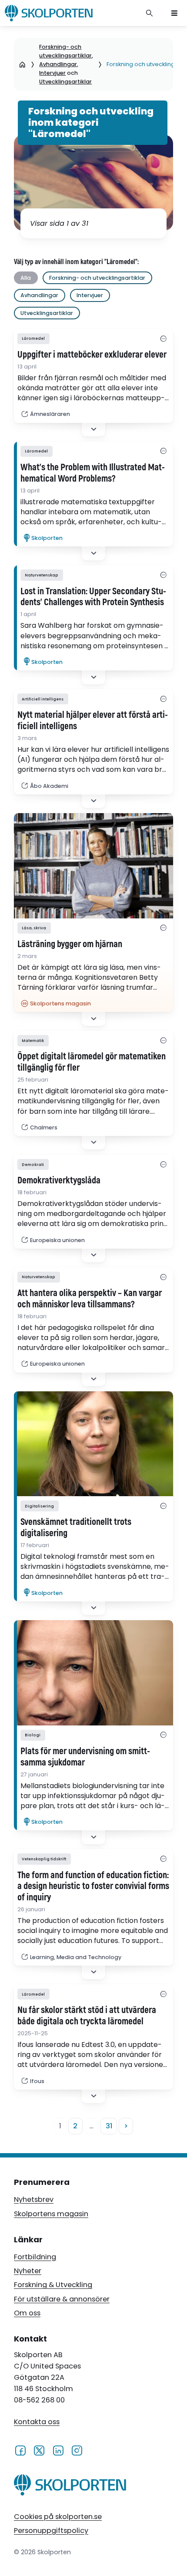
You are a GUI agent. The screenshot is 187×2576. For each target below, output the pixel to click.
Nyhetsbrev (34, 2199)
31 (109, 2126)
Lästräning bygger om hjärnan (70, 945)
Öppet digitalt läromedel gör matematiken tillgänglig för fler (92, 1062)
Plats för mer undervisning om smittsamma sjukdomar (85, 1757)
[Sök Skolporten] (150, 13)
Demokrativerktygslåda (59, 1181)
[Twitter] (39, 2450)
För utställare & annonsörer (62, 2299)
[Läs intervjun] (93, 1444)
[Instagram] (77, 2450)
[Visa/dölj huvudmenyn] (174, 13)
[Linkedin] (58, 2450)
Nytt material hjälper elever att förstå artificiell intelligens (93, 721)
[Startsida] (22, 64)
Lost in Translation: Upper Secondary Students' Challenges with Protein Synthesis (93, 597)
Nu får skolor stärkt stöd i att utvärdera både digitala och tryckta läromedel (87, 2016)
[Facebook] (20, 2450)
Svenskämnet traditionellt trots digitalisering (76, 1528)
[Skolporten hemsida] (49, 13)
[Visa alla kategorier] (163, 339)
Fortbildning (35, 2257)
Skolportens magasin (51, 2214)
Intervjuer (52, 73)
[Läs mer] (93, 866)
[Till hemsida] (70, 2486)
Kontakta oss (37, 2422)
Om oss (27, 2313)
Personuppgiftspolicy (51, 2531)
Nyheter (28, 2271)
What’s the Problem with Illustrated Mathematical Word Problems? (93, 473)
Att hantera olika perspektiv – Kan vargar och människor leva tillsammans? (90, 1299)
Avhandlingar (58, 64)
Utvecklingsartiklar (65, 82)
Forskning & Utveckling (53, 2285)
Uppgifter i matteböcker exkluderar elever (92, 355)
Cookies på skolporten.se (58, 2517)
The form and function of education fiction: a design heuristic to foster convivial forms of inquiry (93, 1887)
